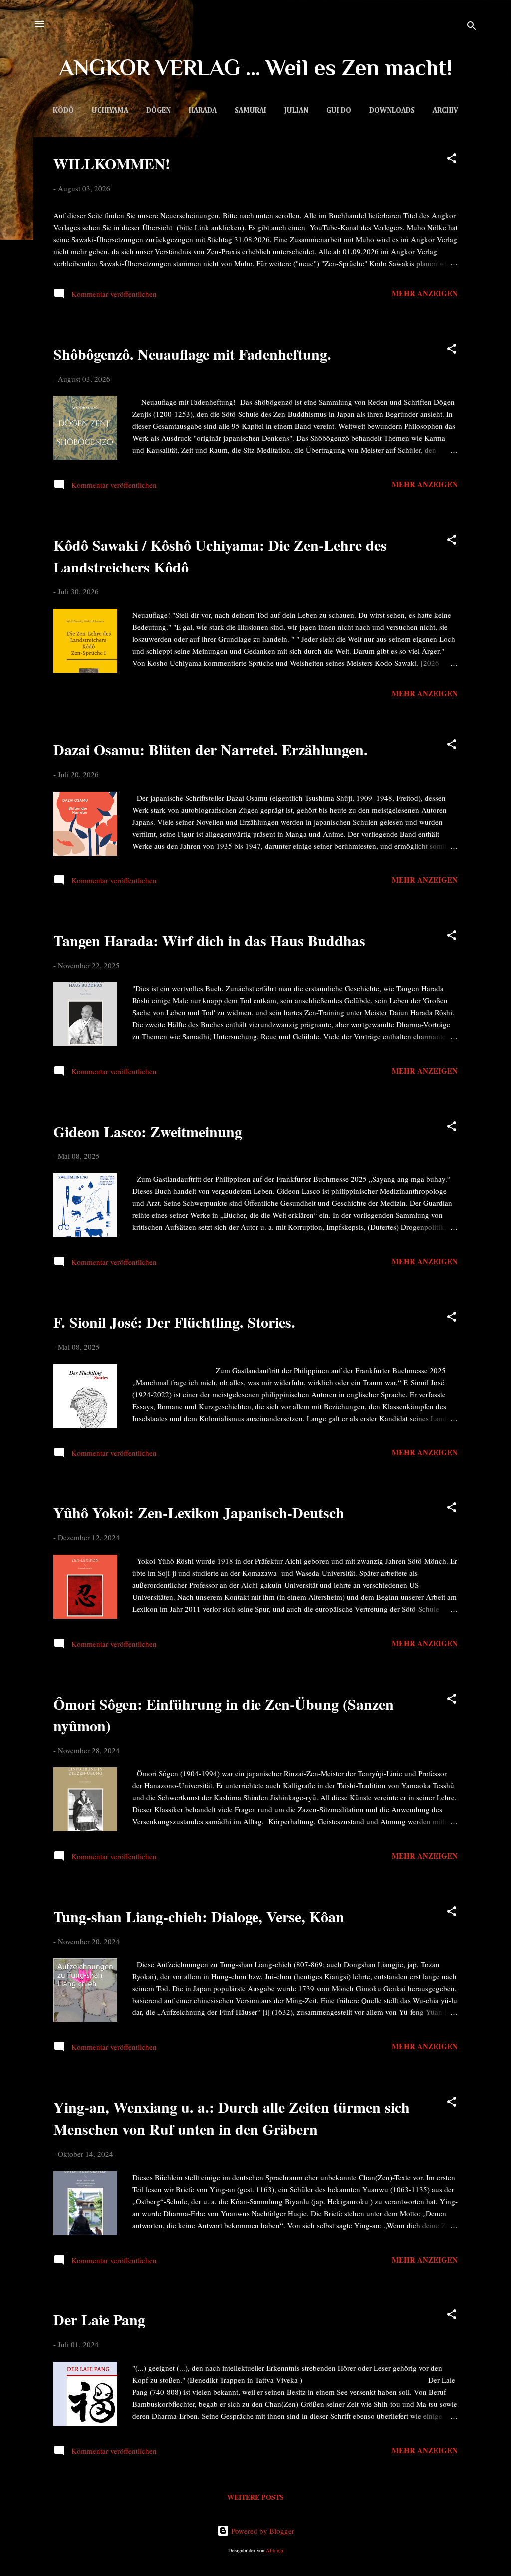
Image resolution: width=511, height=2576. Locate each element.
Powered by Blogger (262, 2531)
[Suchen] (472, 27)
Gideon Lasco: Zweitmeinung (148, 1131)
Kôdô (63, 111)
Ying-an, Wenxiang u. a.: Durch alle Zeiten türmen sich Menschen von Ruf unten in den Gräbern (232, 2118)
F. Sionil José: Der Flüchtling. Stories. (174, 1322)
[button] (452, 160)
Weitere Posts (255, 2497)
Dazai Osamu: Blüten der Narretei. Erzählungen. (211, 749)
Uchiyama (110, 111)
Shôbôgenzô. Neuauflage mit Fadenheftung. (192, 354)
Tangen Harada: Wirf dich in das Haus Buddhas (209, 940)
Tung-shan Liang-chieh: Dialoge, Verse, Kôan (199, 1916)
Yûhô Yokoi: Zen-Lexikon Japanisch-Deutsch (199, 1512)
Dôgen (158, 111)
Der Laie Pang (99, 2319)
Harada (203, 111)
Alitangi (275, 2550)
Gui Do (339, 111)
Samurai (251, 111)
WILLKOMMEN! (112, 163)
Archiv (445, 111)
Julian (296, 111)
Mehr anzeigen (425, 293)
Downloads (392, 111)
